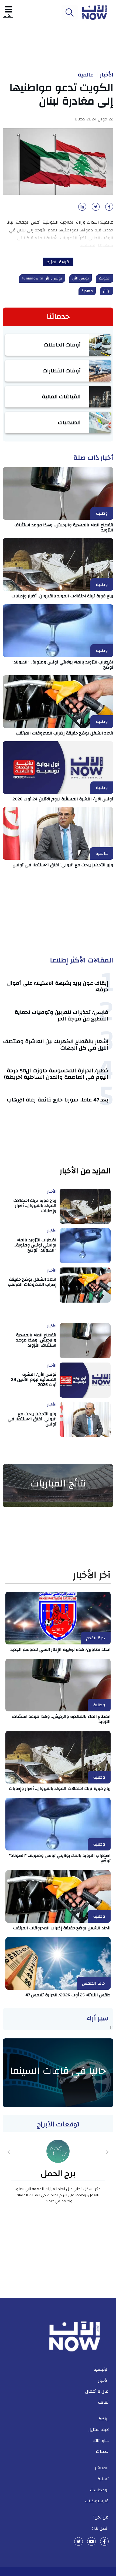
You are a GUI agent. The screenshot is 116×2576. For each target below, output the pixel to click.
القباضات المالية (61, 397)
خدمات (102, 2452)
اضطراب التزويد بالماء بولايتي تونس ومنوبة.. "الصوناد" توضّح (62, 665)
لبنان (107, 291)
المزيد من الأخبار (85, 1171)
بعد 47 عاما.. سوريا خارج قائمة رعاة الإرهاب (58, 1100)
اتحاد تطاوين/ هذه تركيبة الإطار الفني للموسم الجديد (61, 1650)
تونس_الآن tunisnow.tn (42, 278)
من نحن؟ (101, 2517)
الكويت (105, 278)
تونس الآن (81, 278)
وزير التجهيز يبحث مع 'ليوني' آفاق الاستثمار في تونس (63, 865)
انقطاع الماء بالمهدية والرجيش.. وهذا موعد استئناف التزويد (64, 527)
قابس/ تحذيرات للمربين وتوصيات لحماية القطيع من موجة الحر (62, 1015)
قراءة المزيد (58, 262)
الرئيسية (101, 2369)
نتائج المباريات (58, 1483)
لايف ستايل (99, 2430)
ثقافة (103, 2402)
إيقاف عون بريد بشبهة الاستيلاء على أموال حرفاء (58, 986)
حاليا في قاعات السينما (58, 2071)
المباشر (102, 2468)
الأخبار (107, 75)
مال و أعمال (97, 2391)
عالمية (86, 75)
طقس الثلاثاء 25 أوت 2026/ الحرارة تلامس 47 (68, 1995)
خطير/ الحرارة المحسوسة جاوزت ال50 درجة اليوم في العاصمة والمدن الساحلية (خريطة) (56, 1074)
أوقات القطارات (62, 371)
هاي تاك (101, 2441)
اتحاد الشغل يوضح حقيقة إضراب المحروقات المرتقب (65, 733)
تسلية (103, 2479)
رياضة (104, 2419)
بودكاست (99, 2490)
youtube (91, 2541)
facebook (104, 2541)
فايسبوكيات (97, 2501)
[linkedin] (81, 208)
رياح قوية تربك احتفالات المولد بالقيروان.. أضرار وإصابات (63, 596)
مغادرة (87, 291)
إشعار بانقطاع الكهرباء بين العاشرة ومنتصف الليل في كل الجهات (56, 1045)
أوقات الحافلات (62, 345)
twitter (79, 2541)
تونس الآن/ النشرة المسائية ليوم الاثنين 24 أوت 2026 (63, 799)
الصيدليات (69, 422)
